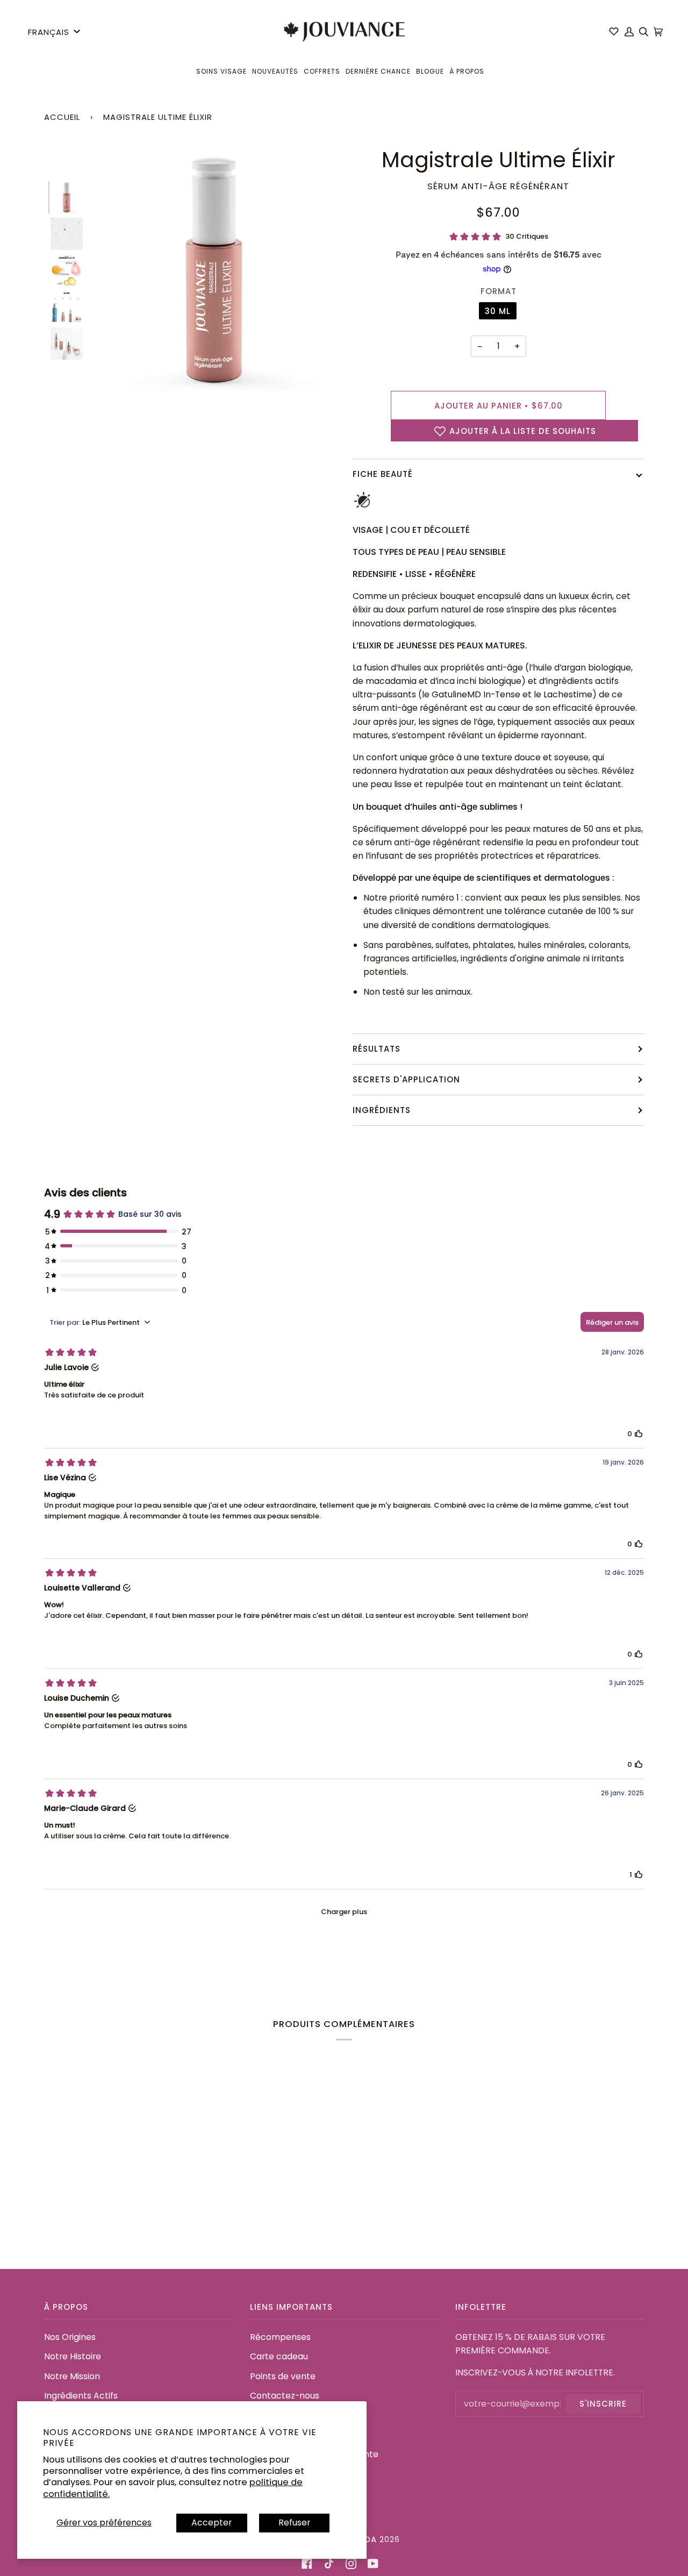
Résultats (377, 1049)
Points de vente (283, 2376)
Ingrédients (382, 1110)
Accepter (212, 2523)
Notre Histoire (73, 2356)
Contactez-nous (285, 2396)
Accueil (62, 117)
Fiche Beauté (383, 474)
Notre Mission (72, 2376)
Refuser (294, 2523)
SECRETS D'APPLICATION (406, 1079)
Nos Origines (70, 2337)
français (49, 32)
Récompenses (280, 2337)
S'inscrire (603, 2404)
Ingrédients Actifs (81, 2396)
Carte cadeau (279, 2356)
